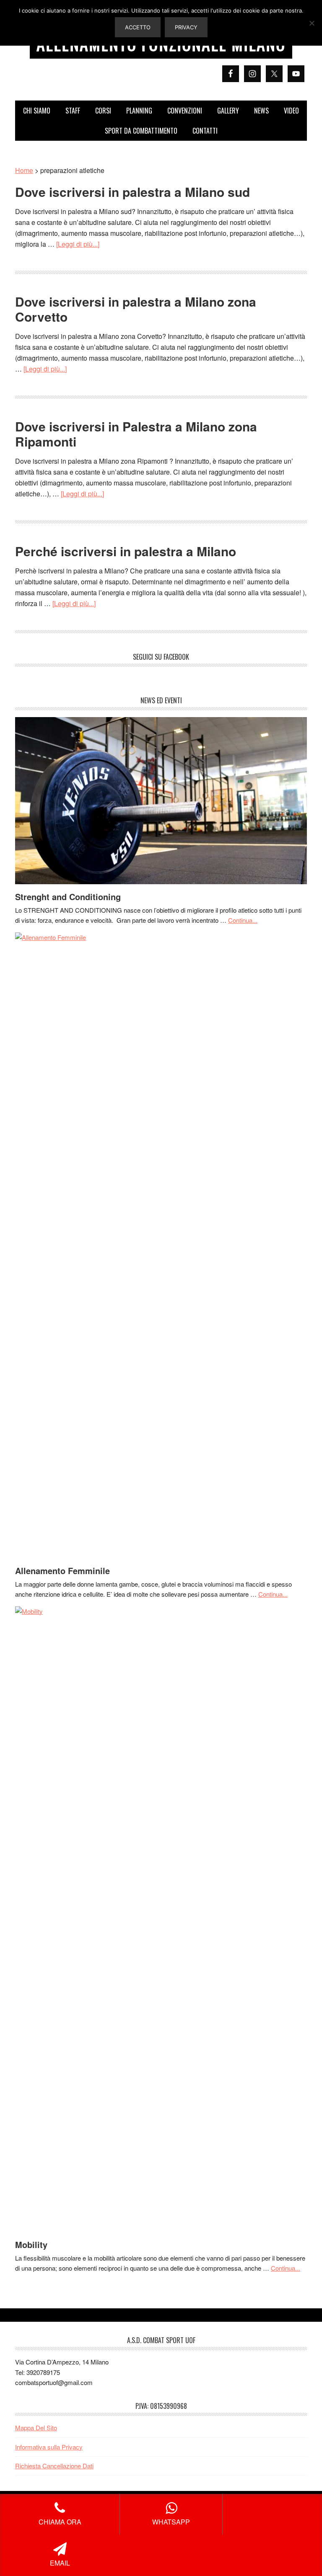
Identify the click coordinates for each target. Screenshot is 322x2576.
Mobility (31, 2244)
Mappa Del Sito (36, 2428)
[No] (312, 23)
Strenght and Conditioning (68, 897)
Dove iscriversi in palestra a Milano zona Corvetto (136, 309)
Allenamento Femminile (62, 1571)
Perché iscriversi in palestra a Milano (126, 551)
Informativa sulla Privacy (49, 2447)
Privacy (186, 27)
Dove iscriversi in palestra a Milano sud (132, 192)
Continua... (243, 920)
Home (24, 170)
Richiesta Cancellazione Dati (54, 2466)
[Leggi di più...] (78, 244)
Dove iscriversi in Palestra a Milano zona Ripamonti (136, 434)
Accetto (138, 27)
